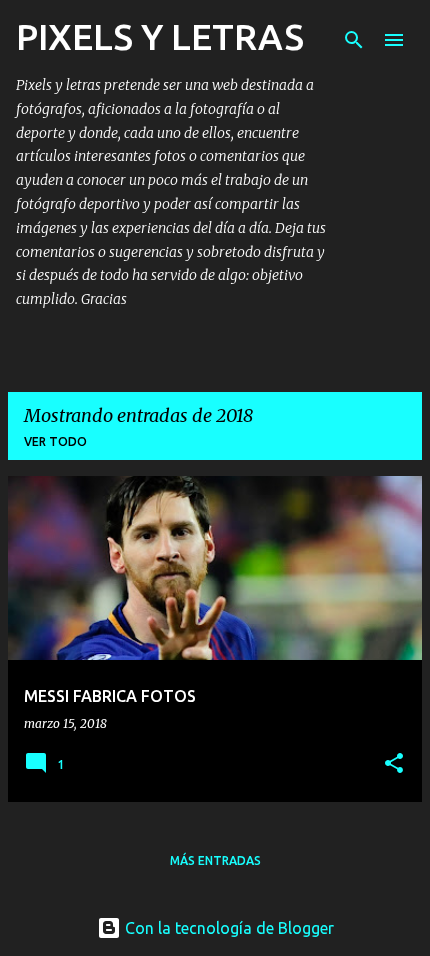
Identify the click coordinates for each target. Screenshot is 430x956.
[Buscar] (354, 40)
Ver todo (55, 441)
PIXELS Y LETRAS (160, 36)
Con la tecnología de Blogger (227, 928)
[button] (394, 764)
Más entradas (215, 860)
